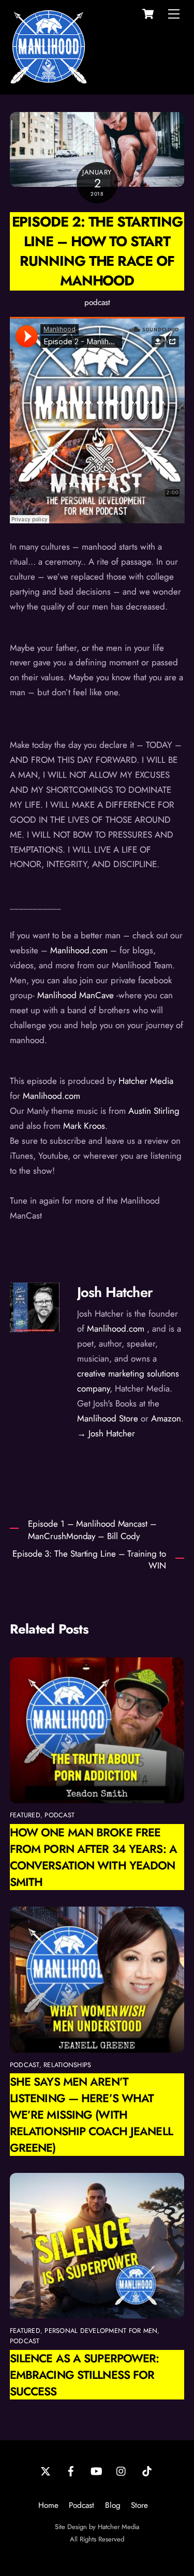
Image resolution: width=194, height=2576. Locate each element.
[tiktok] (147, 2471)
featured (25, 1815)
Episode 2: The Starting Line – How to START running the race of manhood (97, 251)
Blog (113, 2505)
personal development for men (101, 2331)
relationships (67, 2065)
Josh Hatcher (115, 1292)
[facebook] (71, 2471)
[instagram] (122, 2471)
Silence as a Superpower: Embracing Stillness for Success (85, 2375)
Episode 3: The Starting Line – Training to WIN (89, 1560)
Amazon (166, 1418)
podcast (97, 302)
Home (48, 2505)
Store (139, 2505)
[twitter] (46, 2471)
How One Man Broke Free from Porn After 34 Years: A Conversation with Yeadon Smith (93, 1857)
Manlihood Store (108, 1418)
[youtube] (96, 2471)
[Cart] (148, 14)
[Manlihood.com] (49, 81)
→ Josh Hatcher (106, 1433)
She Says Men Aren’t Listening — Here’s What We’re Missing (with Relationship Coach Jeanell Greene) (91, 2115)
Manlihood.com (116, 1329)
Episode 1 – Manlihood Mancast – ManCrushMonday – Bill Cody (92, 1530)
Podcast (81, 2505)
